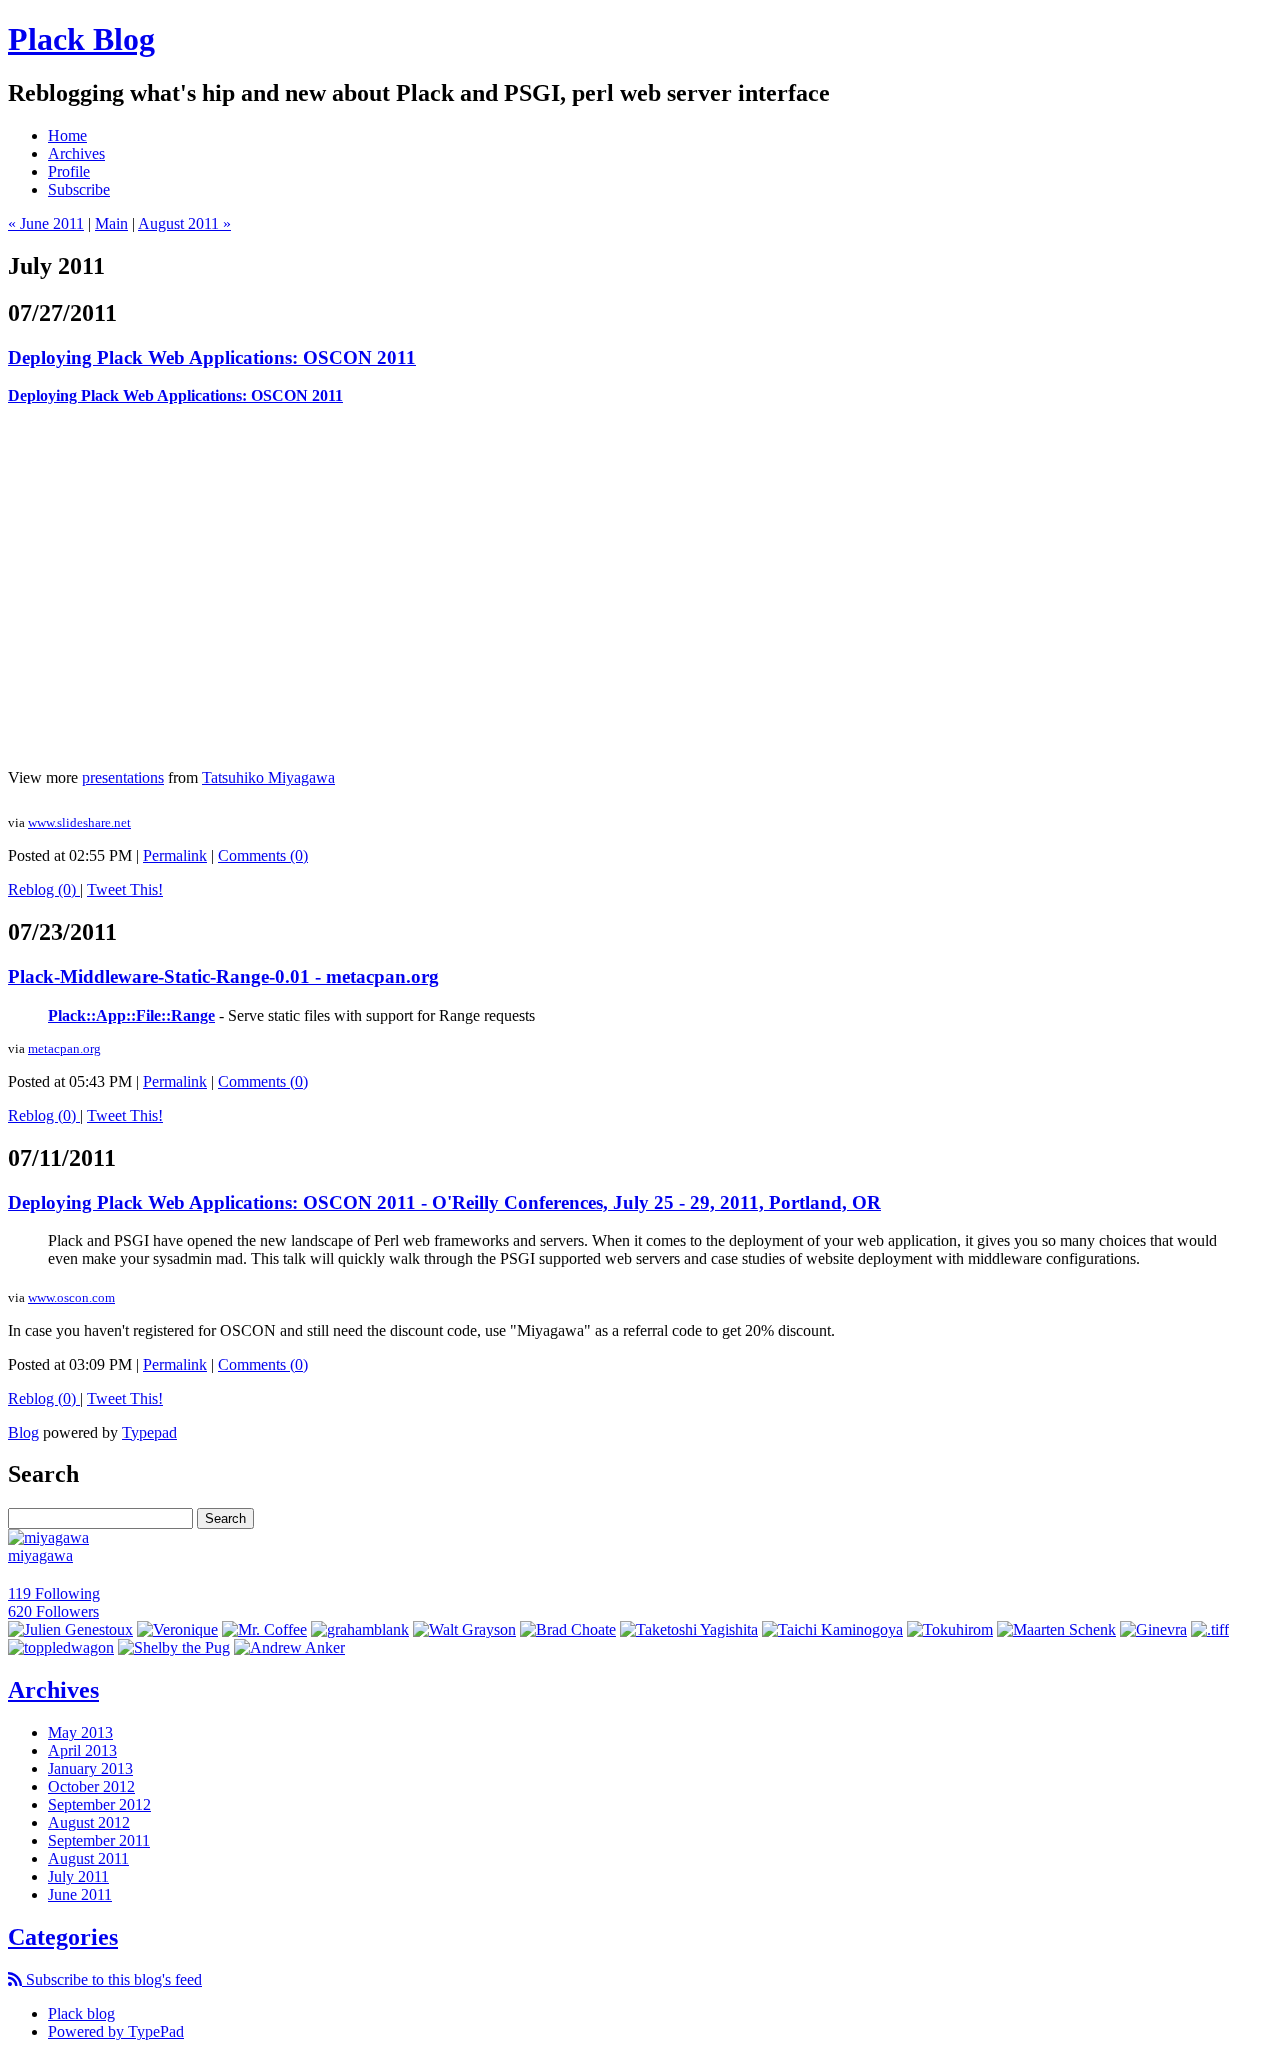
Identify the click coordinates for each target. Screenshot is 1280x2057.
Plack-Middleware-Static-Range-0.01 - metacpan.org (223, 976)
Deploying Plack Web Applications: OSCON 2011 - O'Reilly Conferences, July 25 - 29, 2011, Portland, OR (444, 1202)
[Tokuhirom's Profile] (950, 1629)
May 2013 (80, 1732)
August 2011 (88, 1858)
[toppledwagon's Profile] (61, 1647)
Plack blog (81, 2013)
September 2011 (99, 1840)
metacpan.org (64, 1048)
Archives (76, 153)
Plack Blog (81, 39)
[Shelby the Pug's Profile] (174, 1647)
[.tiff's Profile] (1210, 1629)
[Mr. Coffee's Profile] (264, 1629)
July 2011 (78, 1876)
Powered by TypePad (116, 2031)
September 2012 (99, 1804)
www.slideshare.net (79, 822)
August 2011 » (184, 223)
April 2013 (82, 1750)
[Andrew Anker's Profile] (289, 1647)
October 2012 (91, 1786)
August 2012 (89, 1822)
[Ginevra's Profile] (1153, 1629)
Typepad (149, 1432)
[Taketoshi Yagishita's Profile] (689, 1629)
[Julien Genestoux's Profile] (70, 1629)
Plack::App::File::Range (131, 1015)
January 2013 (90, 1768)
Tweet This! (125, 889)
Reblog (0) (44, 889)
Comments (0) (263, 855)
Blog (23, 1432)
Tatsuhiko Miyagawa (268, 777)
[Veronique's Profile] (177, 1629)
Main (111, 223)
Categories (63, 1937)
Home (67, 135)
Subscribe (79, 189)
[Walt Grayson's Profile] (464, 1629)
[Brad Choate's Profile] (568, 1629)
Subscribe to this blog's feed (112, 1979)
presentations (123, 777)
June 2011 (80, 1894)
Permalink (175, 855)
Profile (69, 171)
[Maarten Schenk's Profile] (1056, 1629)
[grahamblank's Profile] (360, 1629)
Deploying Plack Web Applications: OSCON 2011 (212, 357)
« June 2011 (46, 223)
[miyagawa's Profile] (48, 1537)
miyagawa (40, 1555)
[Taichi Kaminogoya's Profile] (832, 1629)
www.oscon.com (71, 1297)
